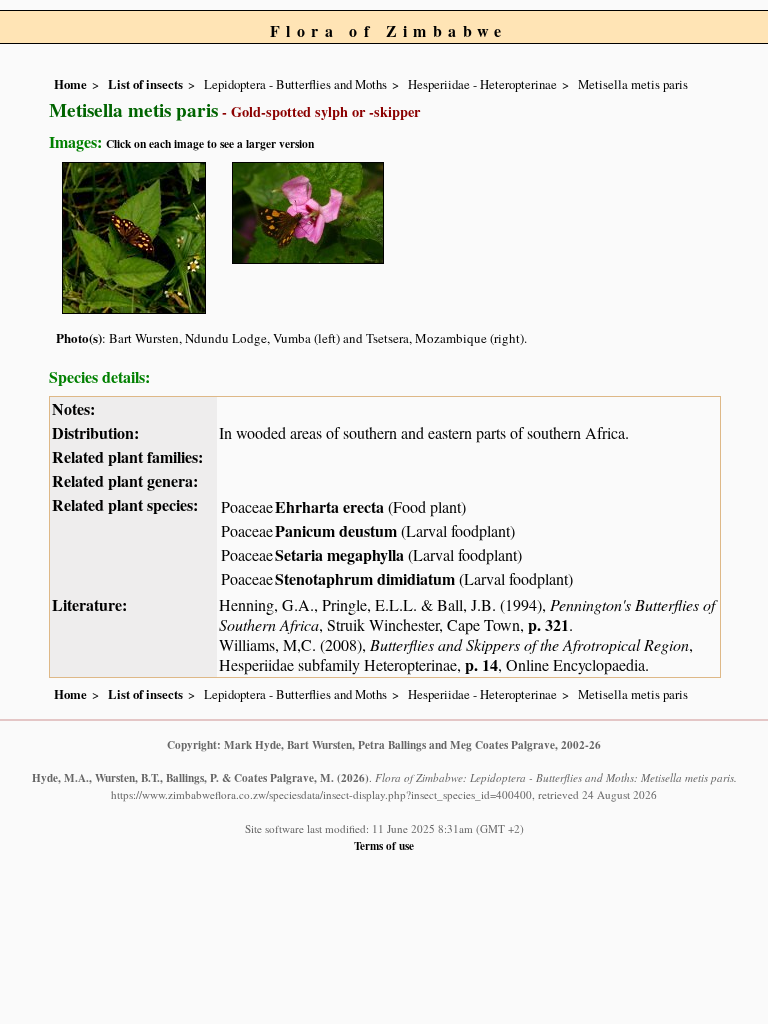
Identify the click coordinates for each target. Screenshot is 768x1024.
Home (70, 84)
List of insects (145, 84)
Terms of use (384, 845)
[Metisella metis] (134, 234)
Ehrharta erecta (329, 506)
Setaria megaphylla (339, 554)
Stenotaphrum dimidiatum (365, 578)
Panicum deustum (336, 530)
